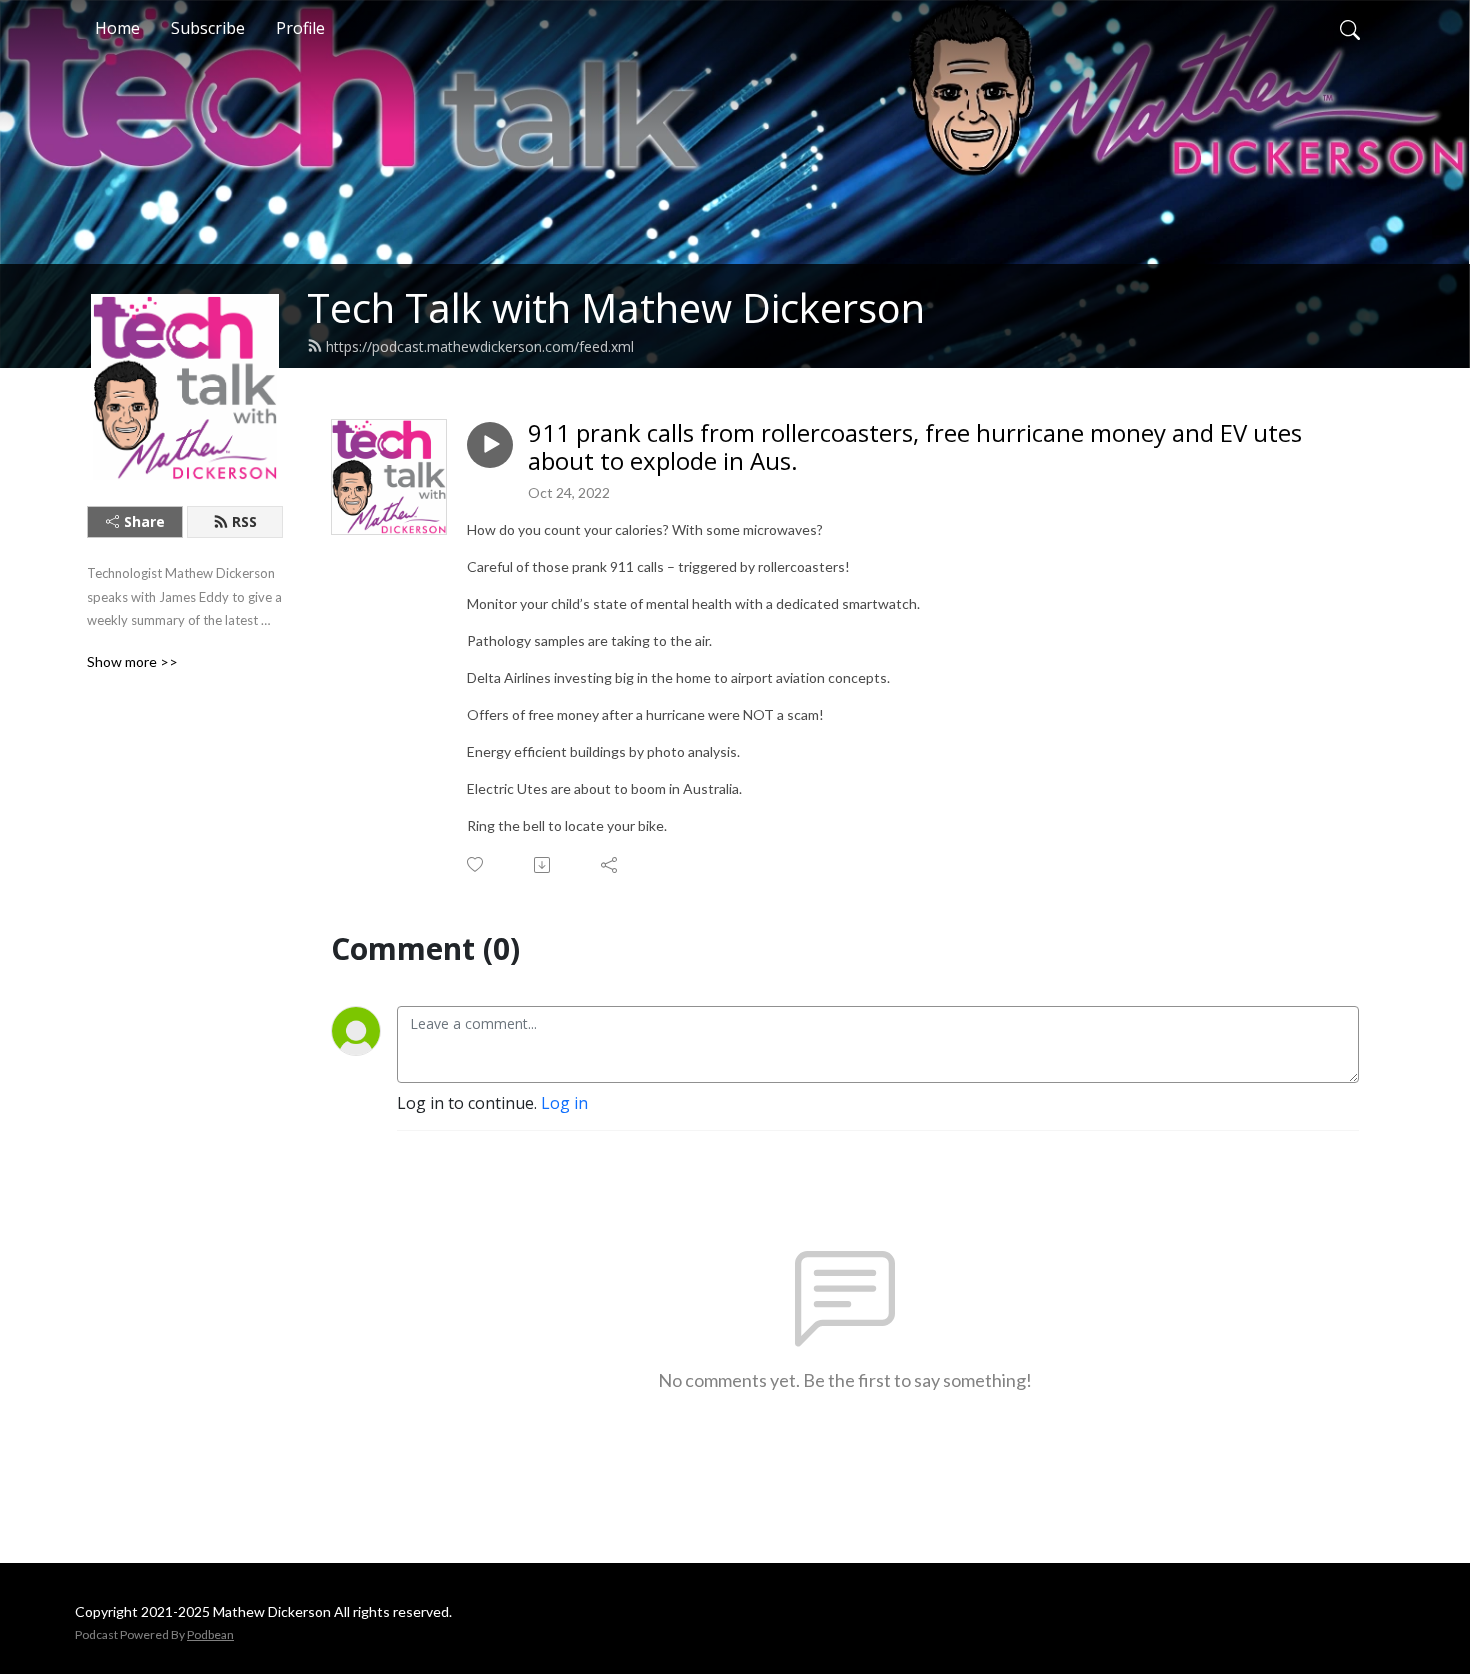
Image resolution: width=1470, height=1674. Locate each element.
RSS (244, 521)
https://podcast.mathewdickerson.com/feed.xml (480, 346)
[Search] (1350, 28)
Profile (300, 28)
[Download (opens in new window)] (543, 865)
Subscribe (208, 28)
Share (144, 521)
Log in (564, 1103)
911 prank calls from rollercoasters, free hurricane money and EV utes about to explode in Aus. (915, 448)
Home (117, 28)
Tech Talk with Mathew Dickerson (616, 307)
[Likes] (476, 864)
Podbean (210, 1634)
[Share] (610, 865)
